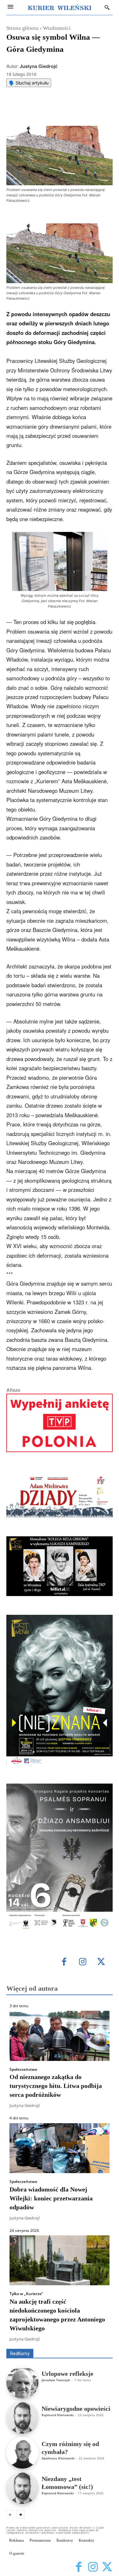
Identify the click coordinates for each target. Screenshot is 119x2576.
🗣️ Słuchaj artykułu (29, 83)
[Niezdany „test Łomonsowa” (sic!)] (22, 2488)
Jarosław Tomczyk (56, 2380)
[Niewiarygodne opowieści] (22, 2418)
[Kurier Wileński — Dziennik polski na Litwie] (60, 7)
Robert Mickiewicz (56, 2344)
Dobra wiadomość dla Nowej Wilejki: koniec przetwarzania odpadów (51, 2198)
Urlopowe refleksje (67, 2374)
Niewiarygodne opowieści (76, 2409)
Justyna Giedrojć (39, 66)
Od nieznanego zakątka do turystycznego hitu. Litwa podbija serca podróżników (56, 2086)
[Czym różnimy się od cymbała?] (22, 2453)
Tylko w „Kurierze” (26, 2294)
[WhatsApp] (62, 110)
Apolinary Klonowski (58, 2458)
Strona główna (23, 28)
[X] (47, 110)
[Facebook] (33, 110)
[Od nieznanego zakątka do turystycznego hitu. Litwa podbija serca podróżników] (60, 2036)
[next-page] (20, 2514)
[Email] (76, 110)
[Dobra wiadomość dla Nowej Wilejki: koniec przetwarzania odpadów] (60, 2148)
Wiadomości (57, 28)
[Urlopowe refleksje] (22, 2383)
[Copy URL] (91, 110)
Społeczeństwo (23, 2070)
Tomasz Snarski (98, 2344)
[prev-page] (10, 2514)
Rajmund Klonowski (58, 2415)
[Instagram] (83, 1962)
